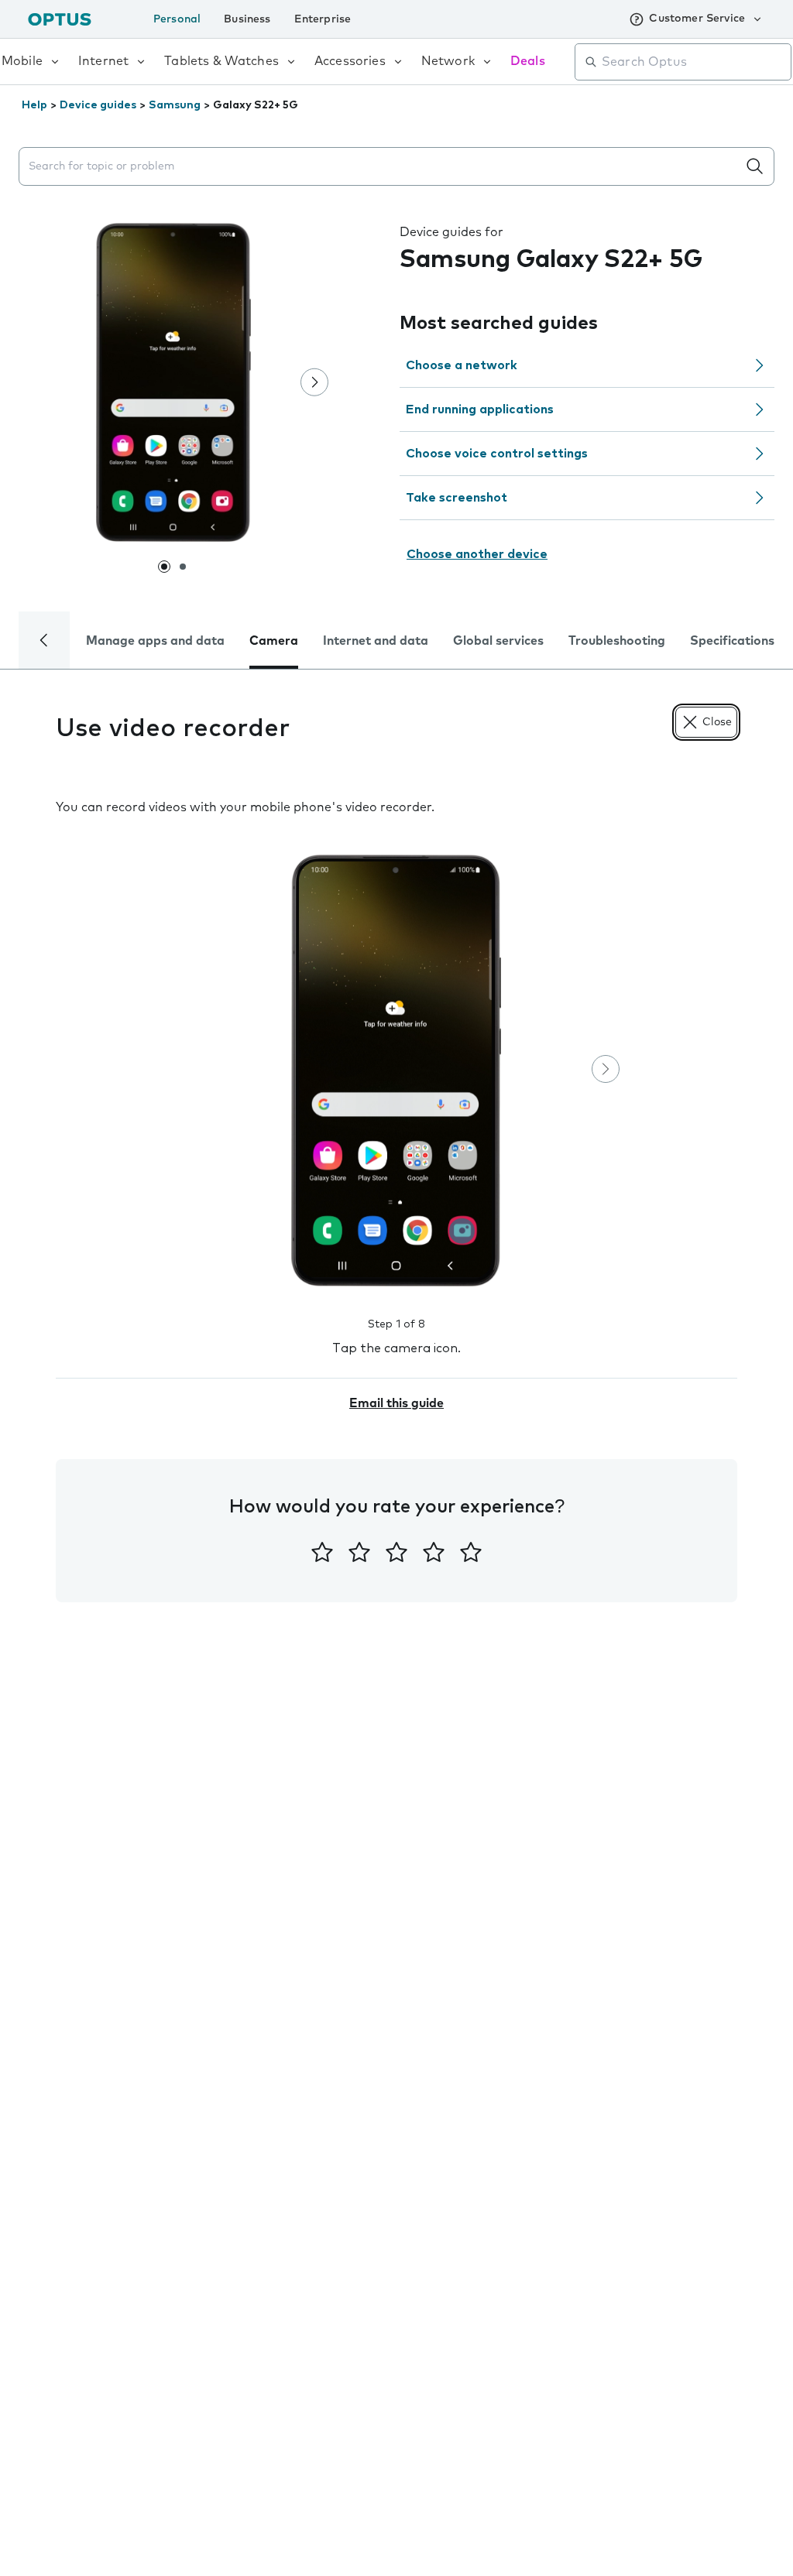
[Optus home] (60, 19)
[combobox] (694, 62)
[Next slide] (314, 382)
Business (247, 19)
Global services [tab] (498, 641)
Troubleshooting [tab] (617, 641)
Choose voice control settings (497, 454)
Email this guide (396, 1403)
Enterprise (323, 19)
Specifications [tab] (732, 641)
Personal (177, 19)
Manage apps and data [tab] (155, 641)
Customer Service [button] (697, 19)
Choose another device (477, 554)
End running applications (480, 409)
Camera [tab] (274, 641)
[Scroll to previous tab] (44, 640)
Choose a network (462, 365)
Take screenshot (457, 498)
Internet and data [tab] (376, 641)
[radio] (322, 1552)
